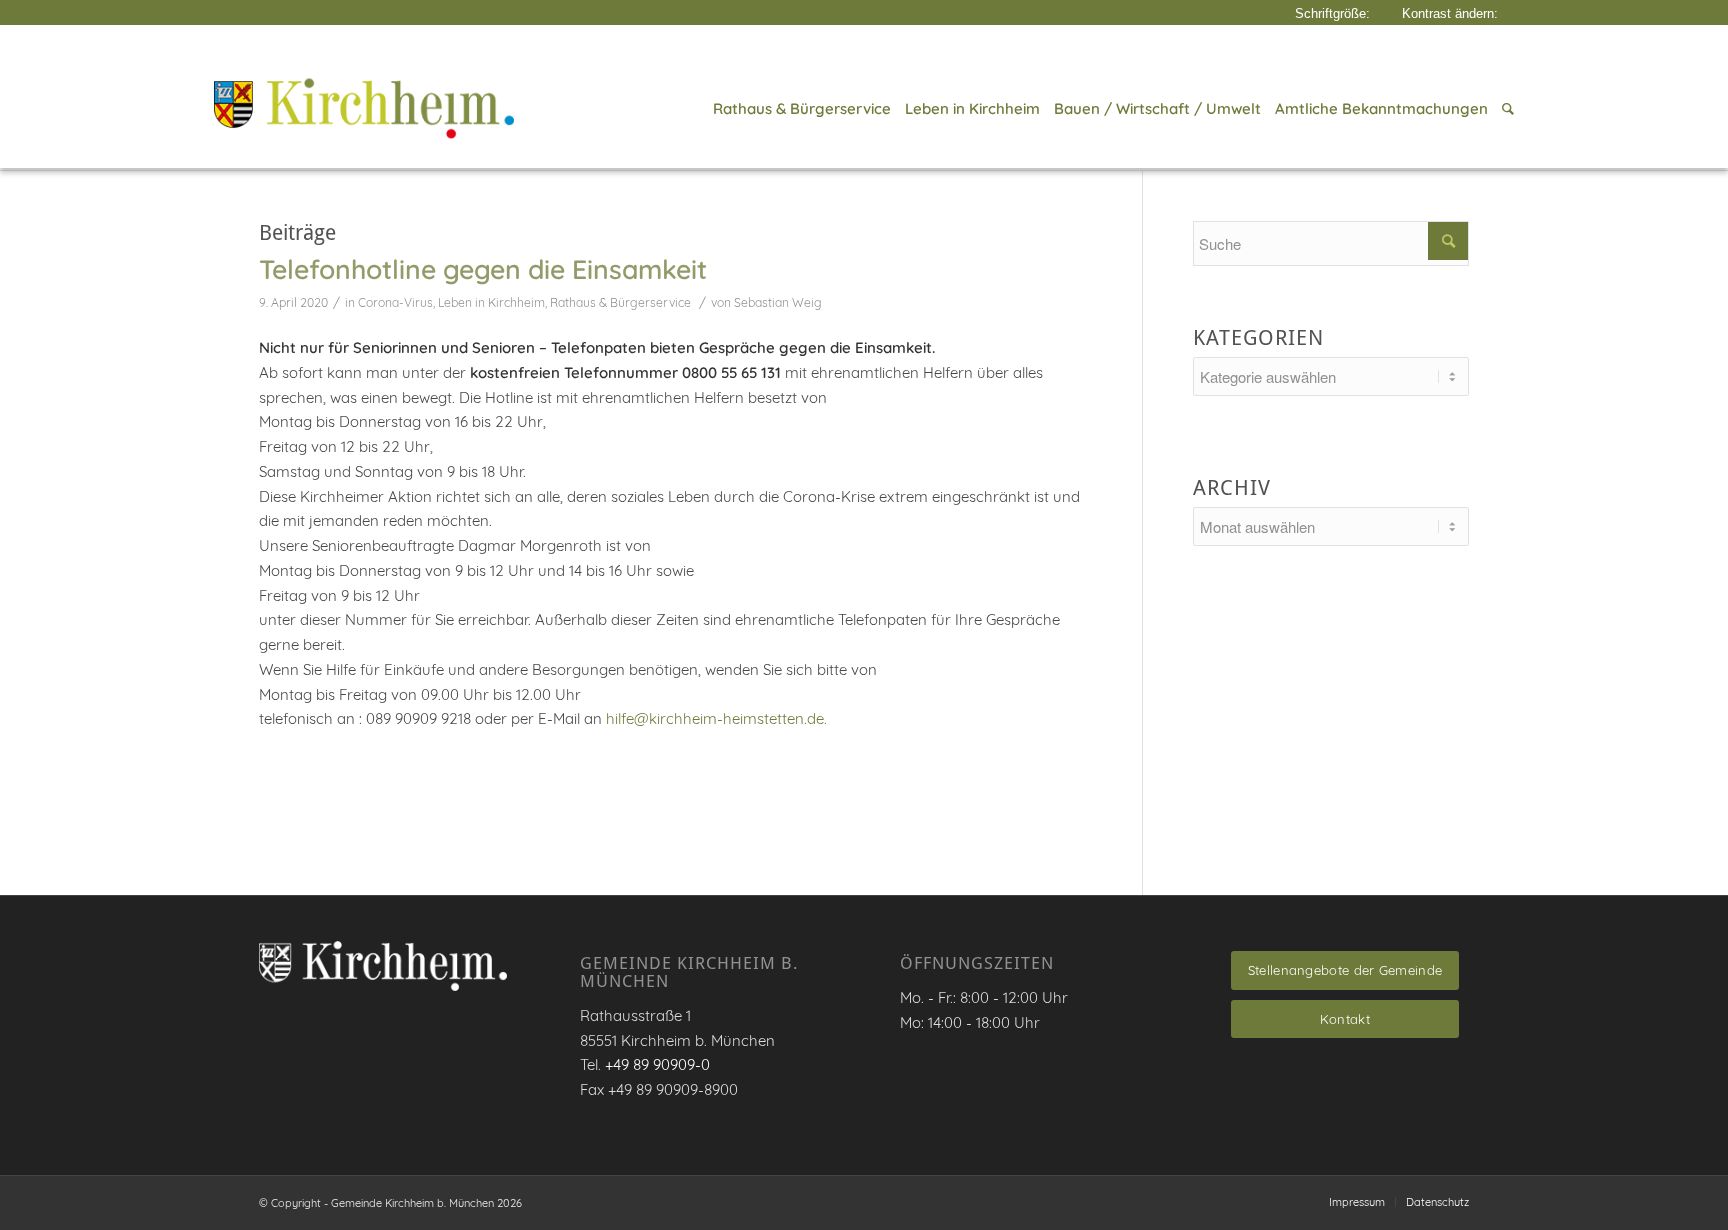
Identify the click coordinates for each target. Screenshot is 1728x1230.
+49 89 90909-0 (657, 1064)
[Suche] (1504, 109)
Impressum (1357, 1202)
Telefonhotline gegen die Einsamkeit (483, 269)
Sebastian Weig (778, 302)
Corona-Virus (395, 302)
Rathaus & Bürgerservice (620, 302)
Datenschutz (1437, 1202)
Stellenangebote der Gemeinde (1345, 970)
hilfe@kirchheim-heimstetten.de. (716, 718)
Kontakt (1345, 1019)
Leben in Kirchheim (491, 302)
